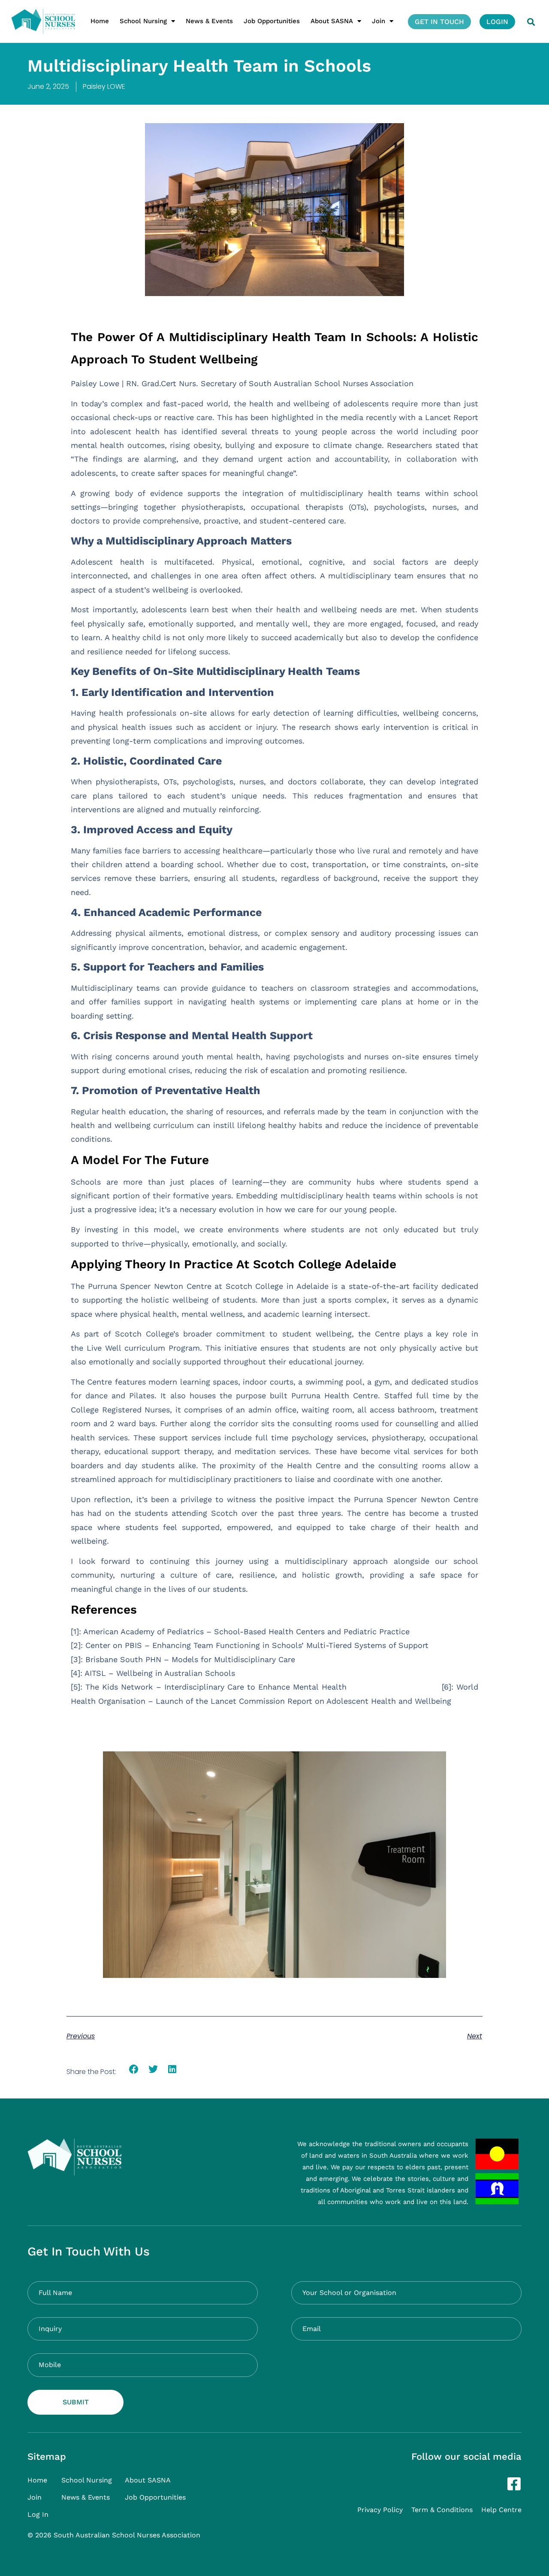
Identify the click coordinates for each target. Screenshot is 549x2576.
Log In (38, 2514)
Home (100, 21)
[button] (531, 22)
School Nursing (143, 21)
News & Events (209, 21)
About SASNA (332, 21)
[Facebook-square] (514, 2484)
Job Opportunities (272, 21)
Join (379, 21)
